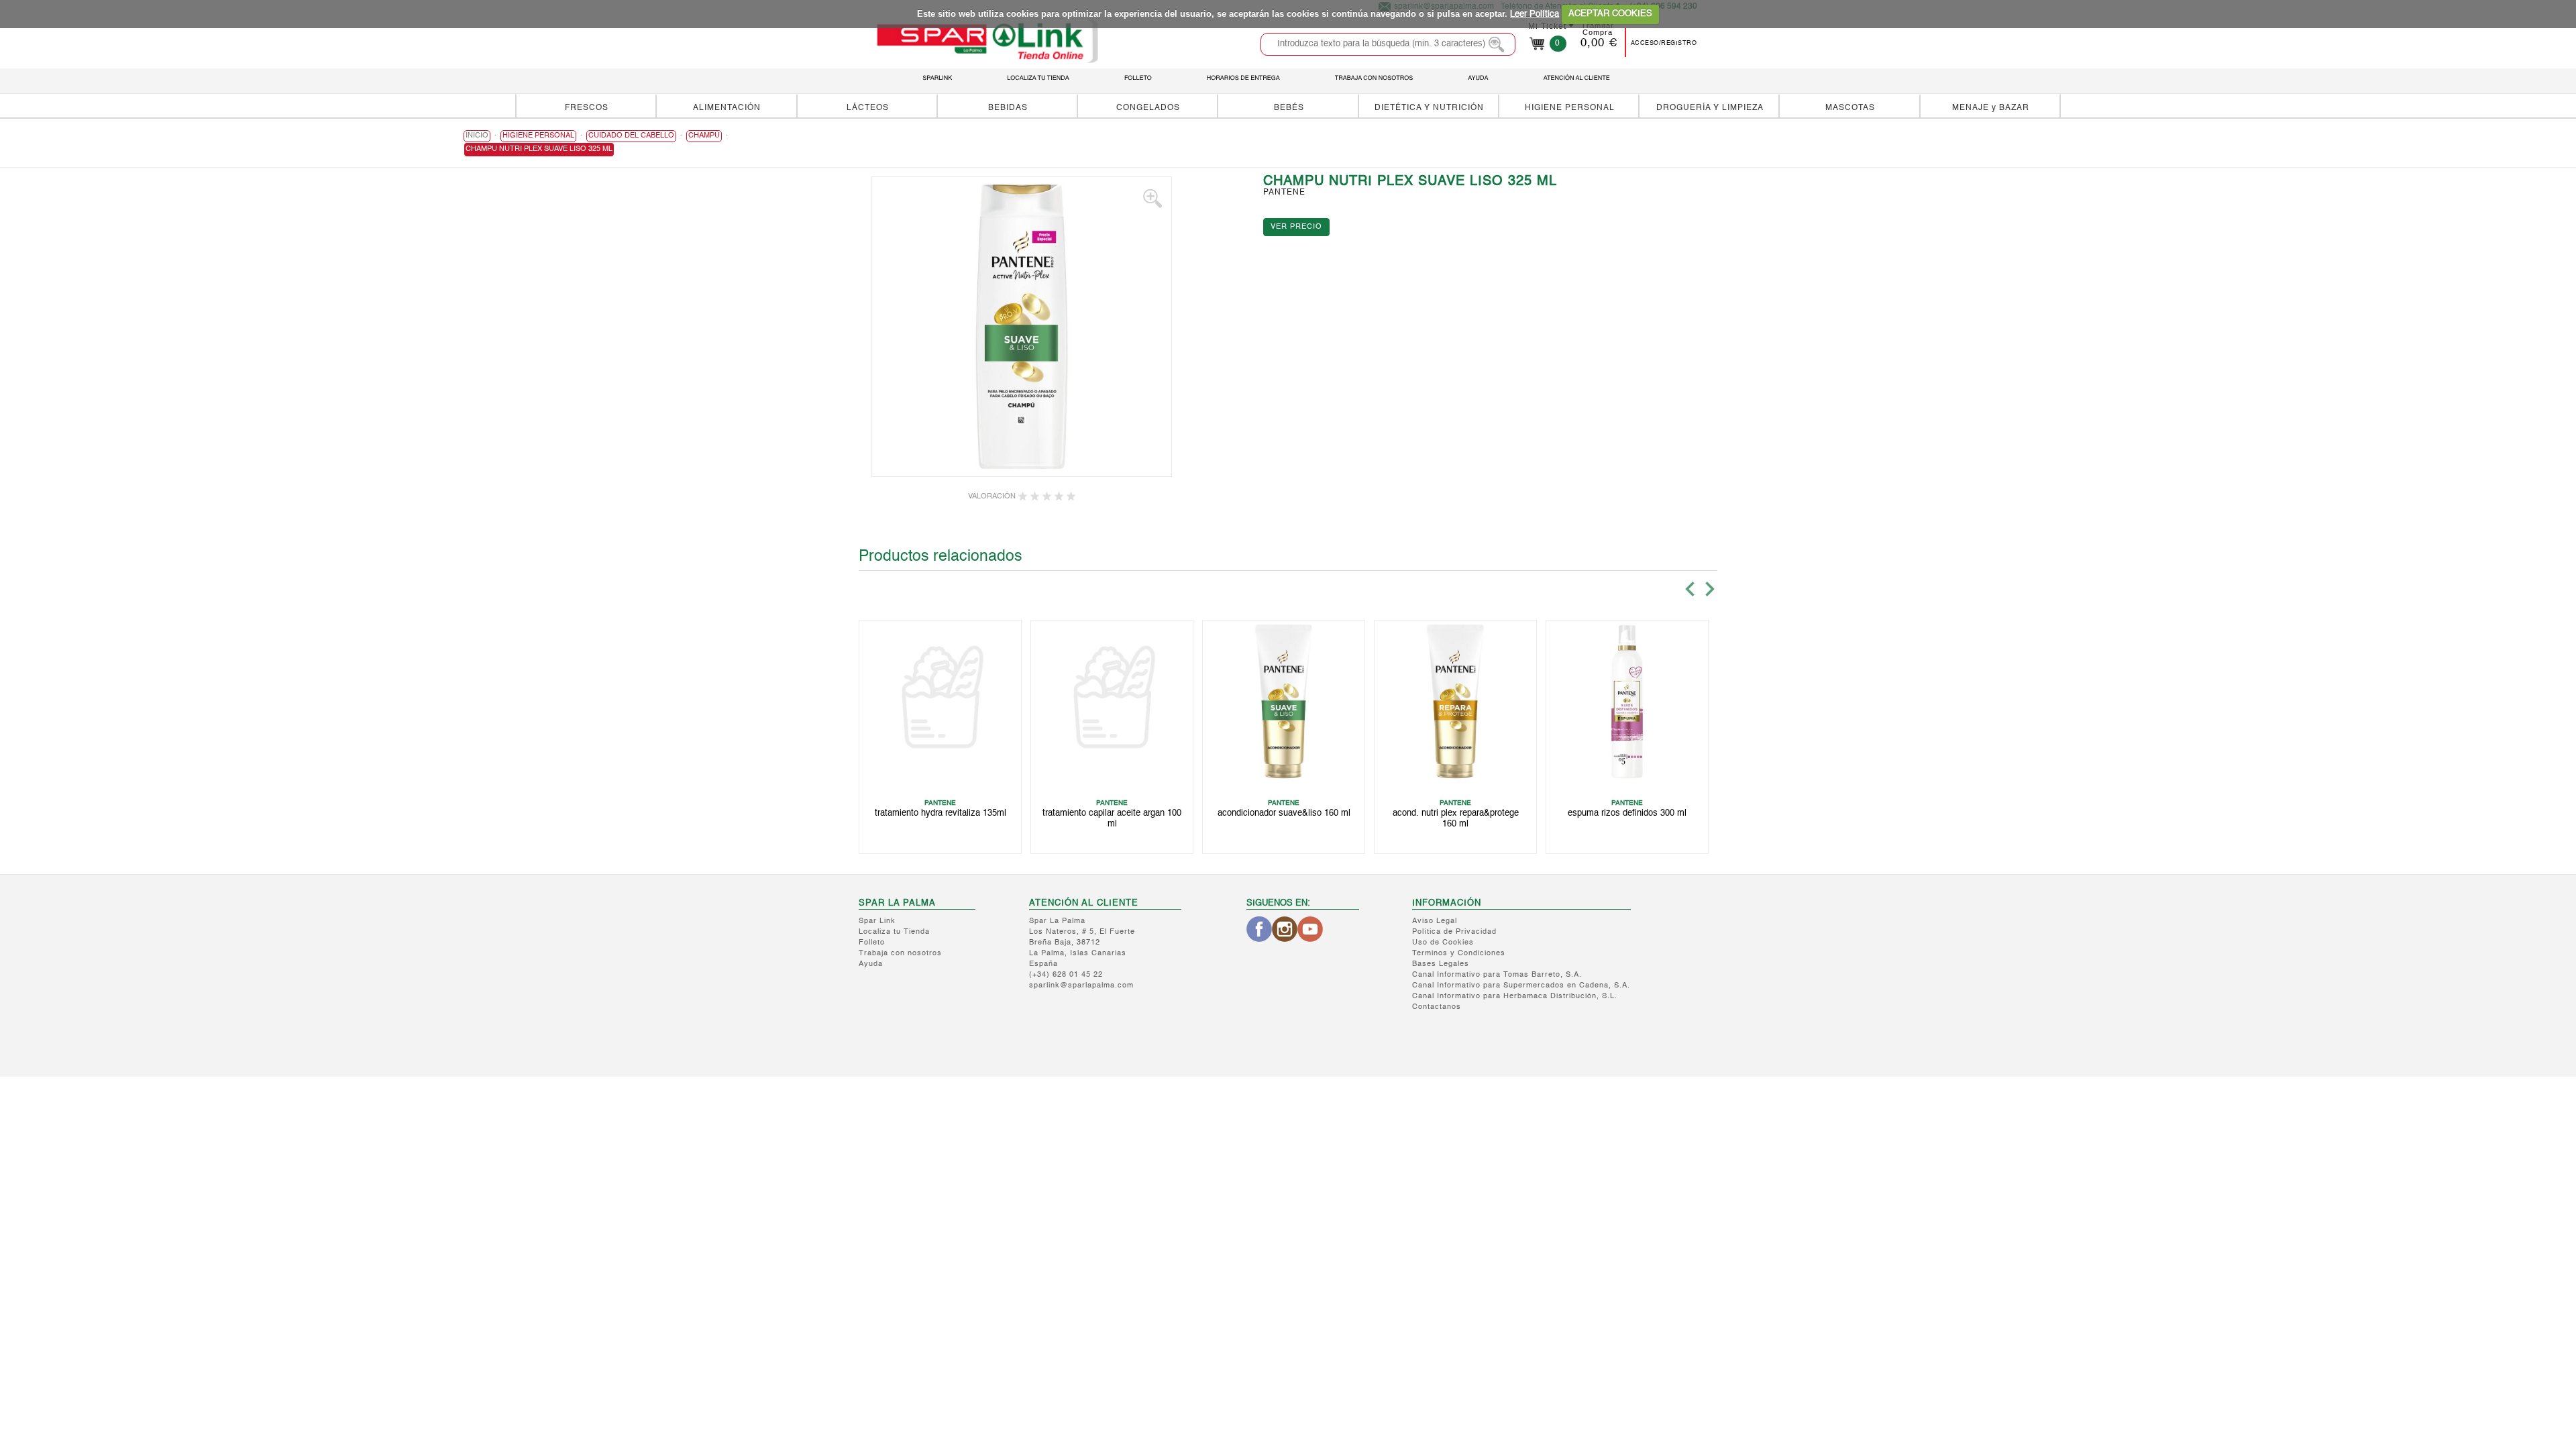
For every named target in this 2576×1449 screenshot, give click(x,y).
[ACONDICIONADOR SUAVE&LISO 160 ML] (1284, 701)
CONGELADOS (1148, 108)
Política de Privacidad (1454, 932)
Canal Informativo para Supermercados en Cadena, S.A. (1521, 986)
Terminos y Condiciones (1459, 954)
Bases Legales (1441, 964)
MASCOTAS (1850, 108)
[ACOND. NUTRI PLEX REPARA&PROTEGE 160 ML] (1455, 701)
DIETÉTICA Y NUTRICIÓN (1429, 108)
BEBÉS (1289, 108)
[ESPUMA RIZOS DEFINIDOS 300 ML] (1627, 701)
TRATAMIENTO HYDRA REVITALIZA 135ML (941, 813)
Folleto (872, 943)
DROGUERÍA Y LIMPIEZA (1710, 108)
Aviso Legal (1435, 921)
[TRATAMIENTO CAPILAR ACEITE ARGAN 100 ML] (1112, 701)
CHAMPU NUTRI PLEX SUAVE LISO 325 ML (539, 149)
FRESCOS (587, 108)
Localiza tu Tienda (894, 932)
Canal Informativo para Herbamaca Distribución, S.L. (1515, 997)
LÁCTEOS (868, 108)
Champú (704, 136)
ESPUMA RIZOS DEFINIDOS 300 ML (1627, 813)
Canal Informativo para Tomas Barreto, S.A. (1497, 975)
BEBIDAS (1008, 108)
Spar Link (877, 921)
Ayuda (871, 964)
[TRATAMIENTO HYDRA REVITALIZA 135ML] (940, 701)
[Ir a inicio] (987, 41)
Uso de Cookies (1443, 943)
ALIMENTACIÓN (727, 108)
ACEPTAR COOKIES (1610, 14)
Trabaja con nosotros (900, 954)
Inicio (477, 136)
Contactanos (1437, 1007)
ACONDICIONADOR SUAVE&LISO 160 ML (1284, 813)
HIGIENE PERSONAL (1570, 108)
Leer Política (1535, 14)
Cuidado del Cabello (631, 136)
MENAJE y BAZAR (1991, 108)
